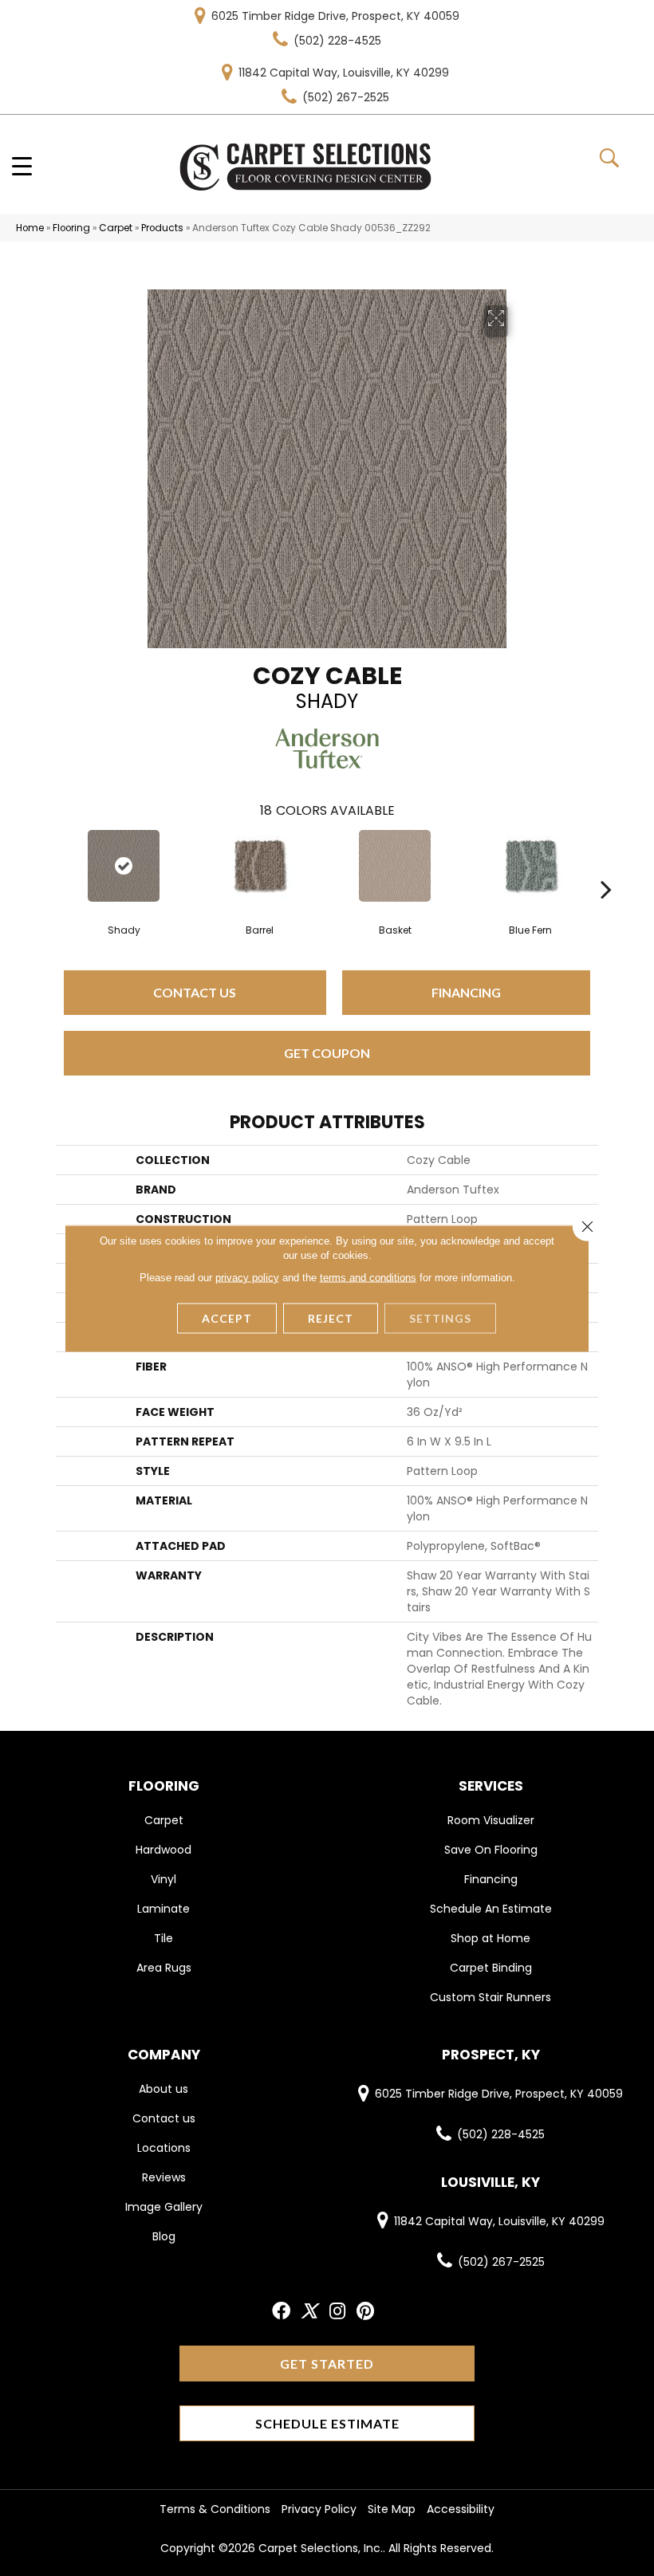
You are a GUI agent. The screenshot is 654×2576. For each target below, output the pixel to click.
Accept (227, 1317)
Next (606, 865)
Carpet (116, 228)
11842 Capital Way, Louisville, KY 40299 (344, 73)
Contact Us (195, 992)
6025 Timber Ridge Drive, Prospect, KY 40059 (335, 16)
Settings (440, 1317)
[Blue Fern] (530, 866)
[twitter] (309, 2312)
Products (162, 228)
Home (30, 228)
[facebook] (281, 2312)
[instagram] (337, 2312)
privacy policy (247, 1277)
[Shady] (124, 866)
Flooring (71, 228)
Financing (466, 992)
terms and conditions (368, 1277)
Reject (331, 1317)
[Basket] (395, 866)
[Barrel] (259, 866)
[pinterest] (365, 2312)
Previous (48, 865)
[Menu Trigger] (22, 165)
